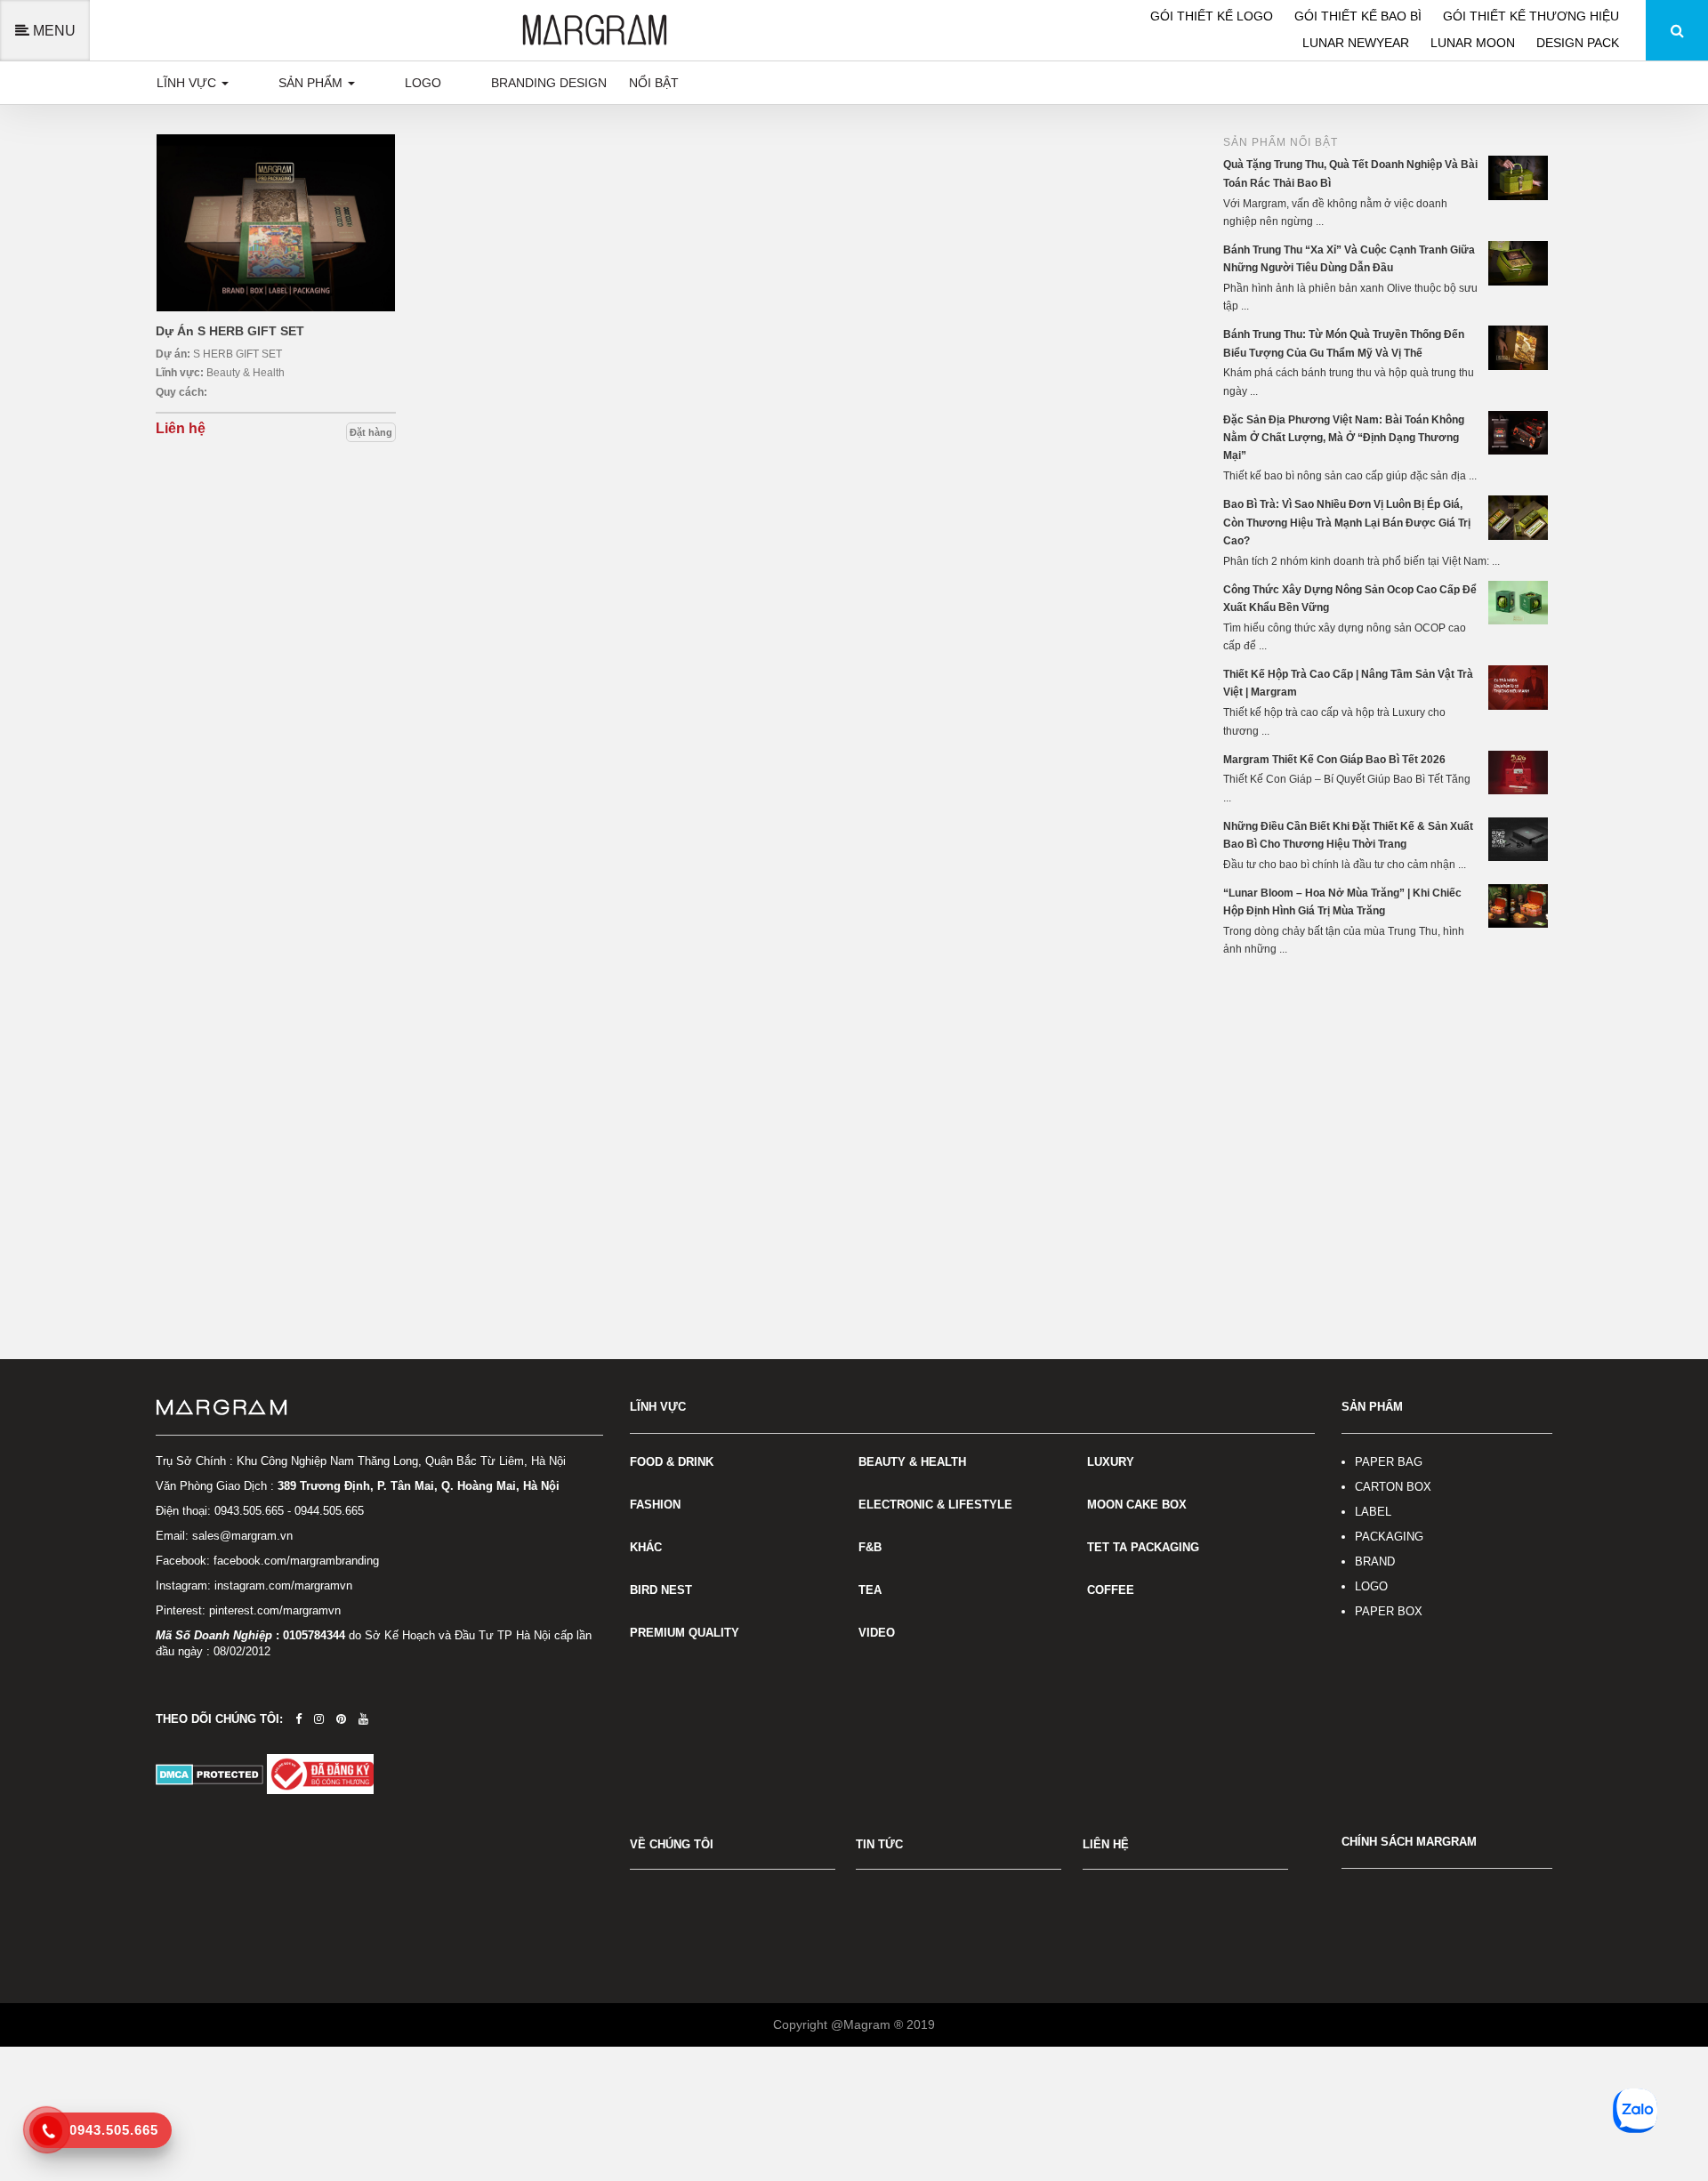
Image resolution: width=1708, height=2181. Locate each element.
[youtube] (363, 1719)
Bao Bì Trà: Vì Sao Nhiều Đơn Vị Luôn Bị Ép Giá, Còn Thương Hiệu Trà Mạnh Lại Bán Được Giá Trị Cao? (1347, 523)
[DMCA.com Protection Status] (211, 1773)
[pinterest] (341, 1719)
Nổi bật (654, 83)
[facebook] (298, 1719)
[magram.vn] (379, 1408)
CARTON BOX (1393, 1487)
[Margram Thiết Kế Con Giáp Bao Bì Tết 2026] (1520, 772)
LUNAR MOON (1474, 43)
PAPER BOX (1389, 1611)
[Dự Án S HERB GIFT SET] (276, 223)
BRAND (1375, 1561)
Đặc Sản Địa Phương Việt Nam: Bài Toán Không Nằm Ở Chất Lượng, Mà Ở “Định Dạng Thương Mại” (1344, 438)
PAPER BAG (1389, 1462)
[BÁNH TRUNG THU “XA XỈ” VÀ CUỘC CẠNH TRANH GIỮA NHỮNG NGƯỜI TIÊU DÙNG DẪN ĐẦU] (1520, 262)
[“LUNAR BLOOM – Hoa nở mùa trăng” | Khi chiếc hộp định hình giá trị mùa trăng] (1520, 905)
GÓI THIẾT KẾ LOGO (1213, 16)
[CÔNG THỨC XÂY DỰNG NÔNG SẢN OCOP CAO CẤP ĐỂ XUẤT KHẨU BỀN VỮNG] (1520, 602)
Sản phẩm (312, 83)
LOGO (1371, 1586)
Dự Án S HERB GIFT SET (230, 331)
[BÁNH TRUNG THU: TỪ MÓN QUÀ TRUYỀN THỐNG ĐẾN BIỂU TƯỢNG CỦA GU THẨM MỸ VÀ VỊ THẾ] (1520, 347)
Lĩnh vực (188, 83)
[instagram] (319, 1719)
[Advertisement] (1388, 1106)
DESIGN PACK (1578, 43)
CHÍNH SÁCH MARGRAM (1409, 1842)
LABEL (1373, 1512)
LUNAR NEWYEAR (1358, 43)
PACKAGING (1389, 1537)
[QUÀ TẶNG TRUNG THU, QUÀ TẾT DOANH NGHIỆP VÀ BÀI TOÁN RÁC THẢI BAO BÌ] (1520, 177)
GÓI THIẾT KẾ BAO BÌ (1360, 16)
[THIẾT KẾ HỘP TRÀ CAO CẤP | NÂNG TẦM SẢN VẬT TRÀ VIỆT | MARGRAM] (1520, 687)
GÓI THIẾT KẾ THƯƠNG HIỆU (1531, 16)
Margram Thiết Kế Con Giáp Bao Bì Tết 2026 (1334, 760)
